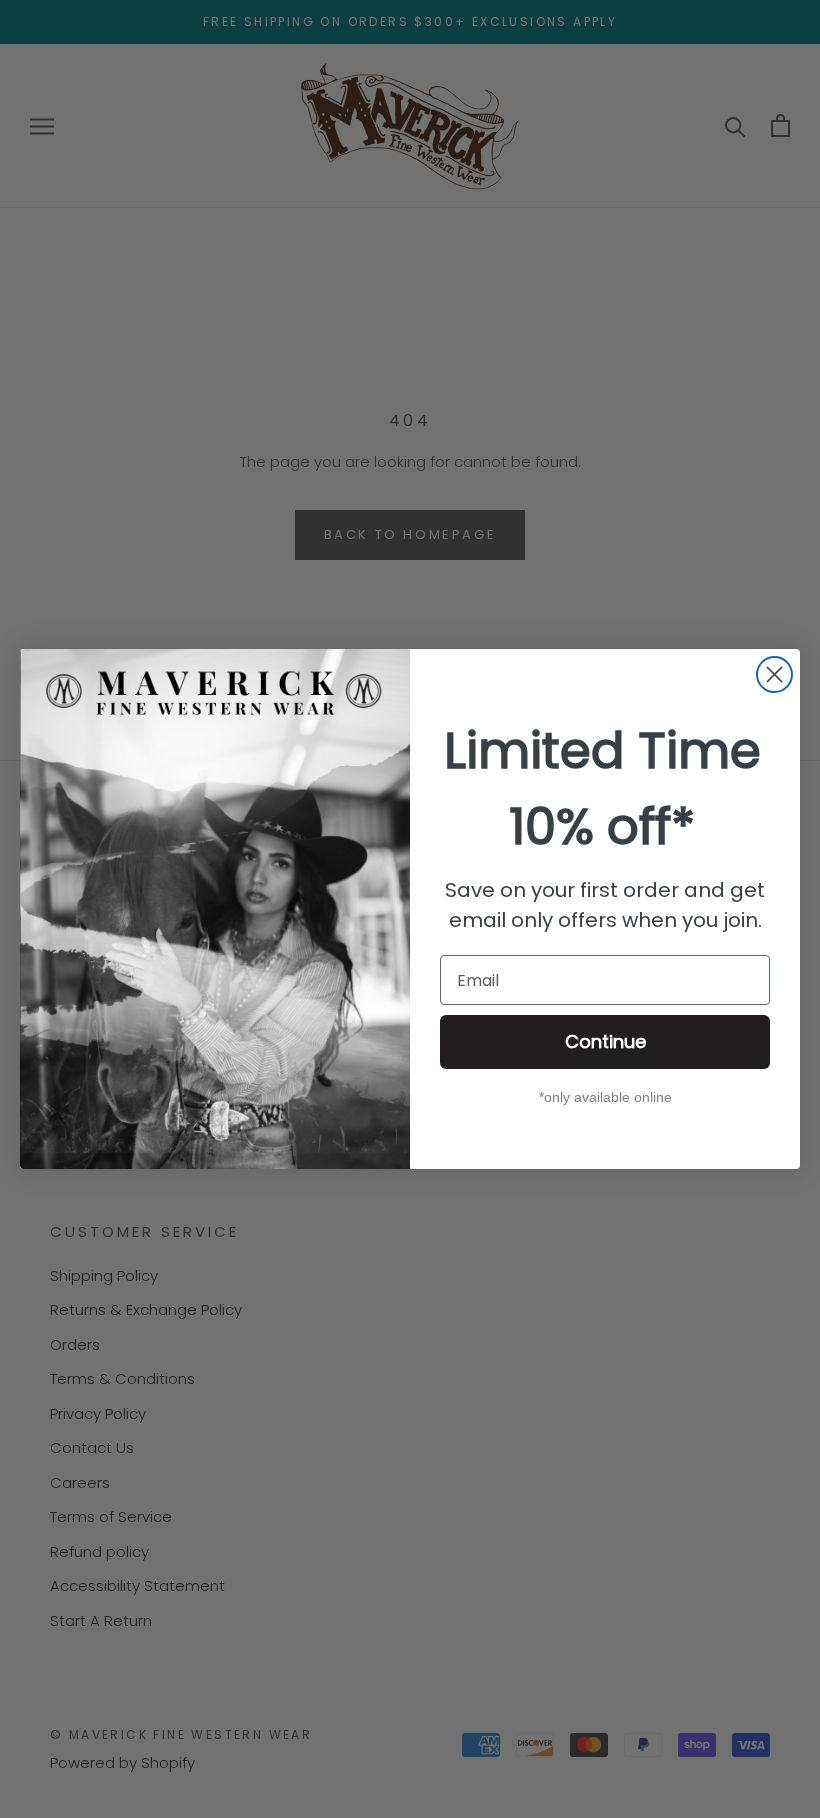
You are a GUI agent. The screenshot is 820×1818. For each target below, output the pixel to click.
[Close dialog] (774, 674)
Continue (605, 1041)
